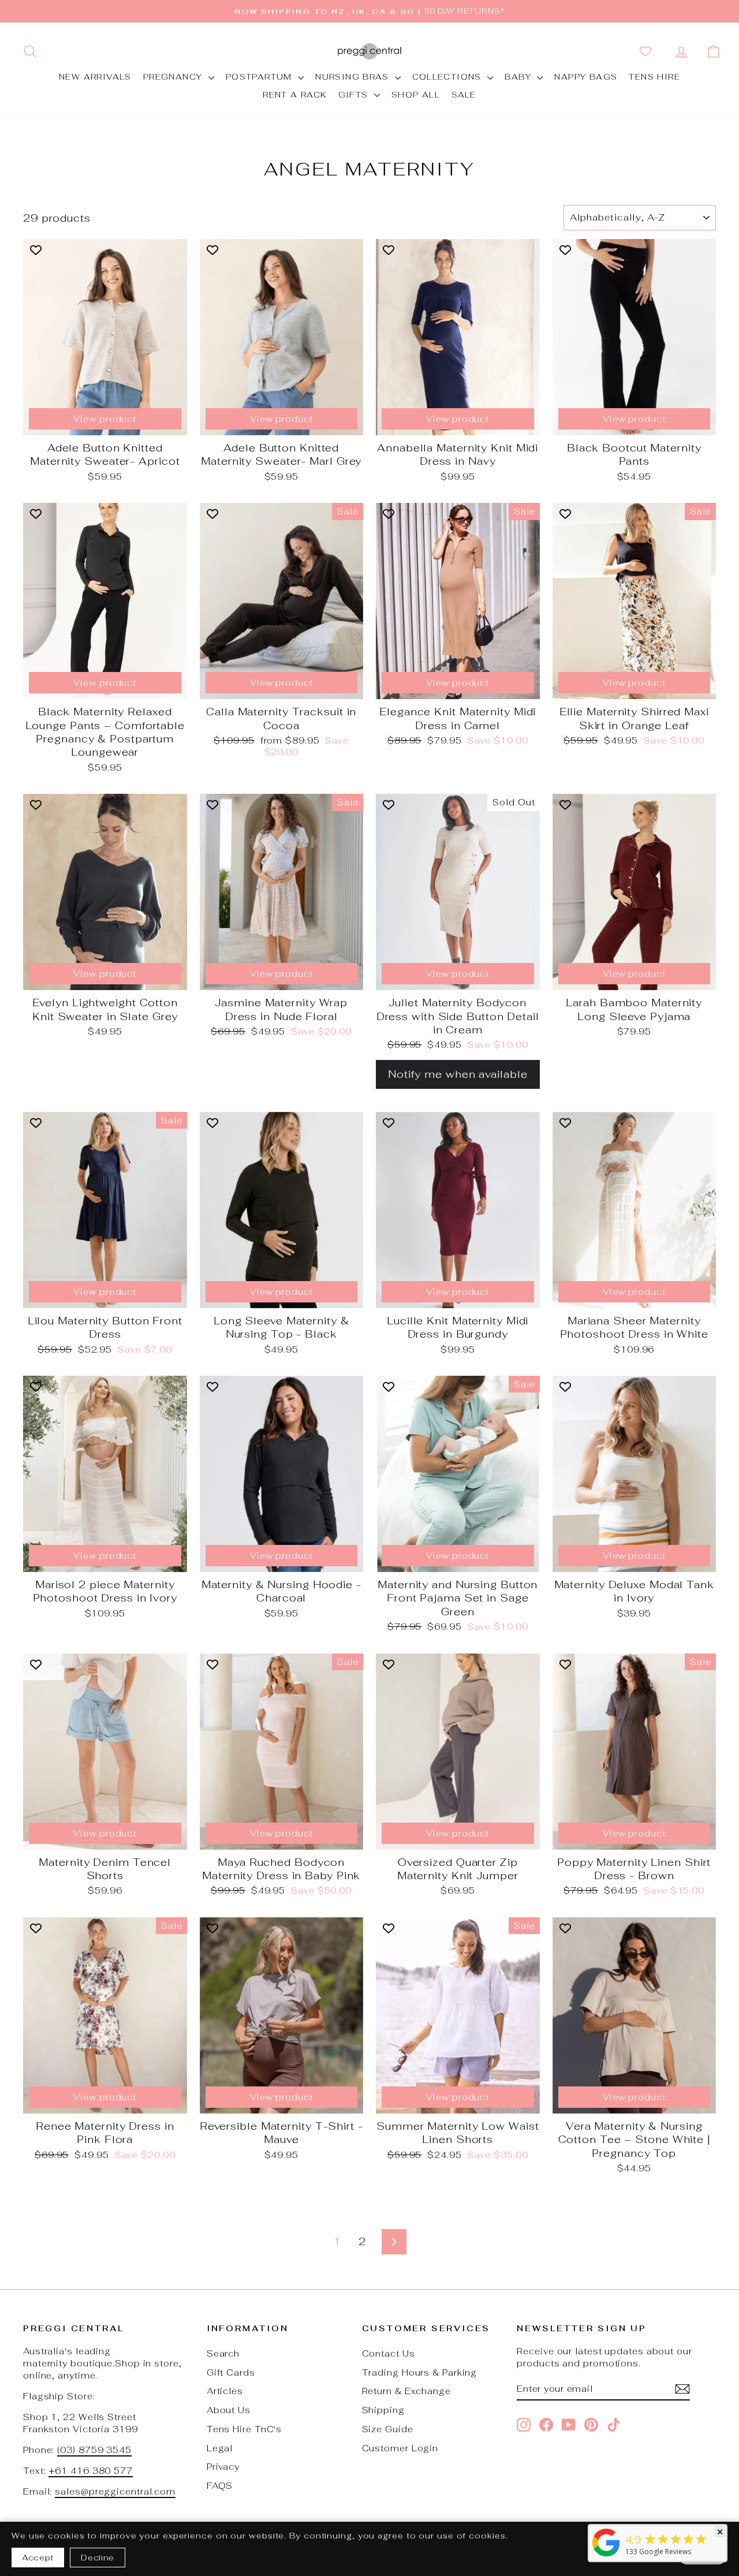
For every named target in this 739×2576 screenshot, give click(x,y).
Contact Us (389, 2353)
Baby (519, 77)
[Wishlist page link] (648, 51)
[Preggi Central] (606, 2556)
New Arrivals (95, 77)
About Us (229, 2410)
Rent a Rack (294, 95)
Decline (98, 2558)
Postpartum (260, 77)
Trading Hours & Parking (420, 2372)
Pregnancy (174, 77)
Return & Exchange (406, 2391)
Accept (38, 2558)
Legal (220, 2448)
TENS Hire (654, 77)
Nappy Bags (586, 77)
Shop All (416, 95)
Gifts (355, 95)
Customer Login (400, 2448)
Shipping (383, 2410)
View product (105, 419)
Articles (225, 2391)
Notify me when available (458, 1074)
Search (223, 2353)
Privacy (223, 2467)
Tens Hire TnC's (245, 2429)
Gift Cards (231, 2372)
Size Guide (388, 2429)
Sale (464, 95)
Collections (449, 77)
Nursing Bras (353, 77)
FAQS (220, 2486)
